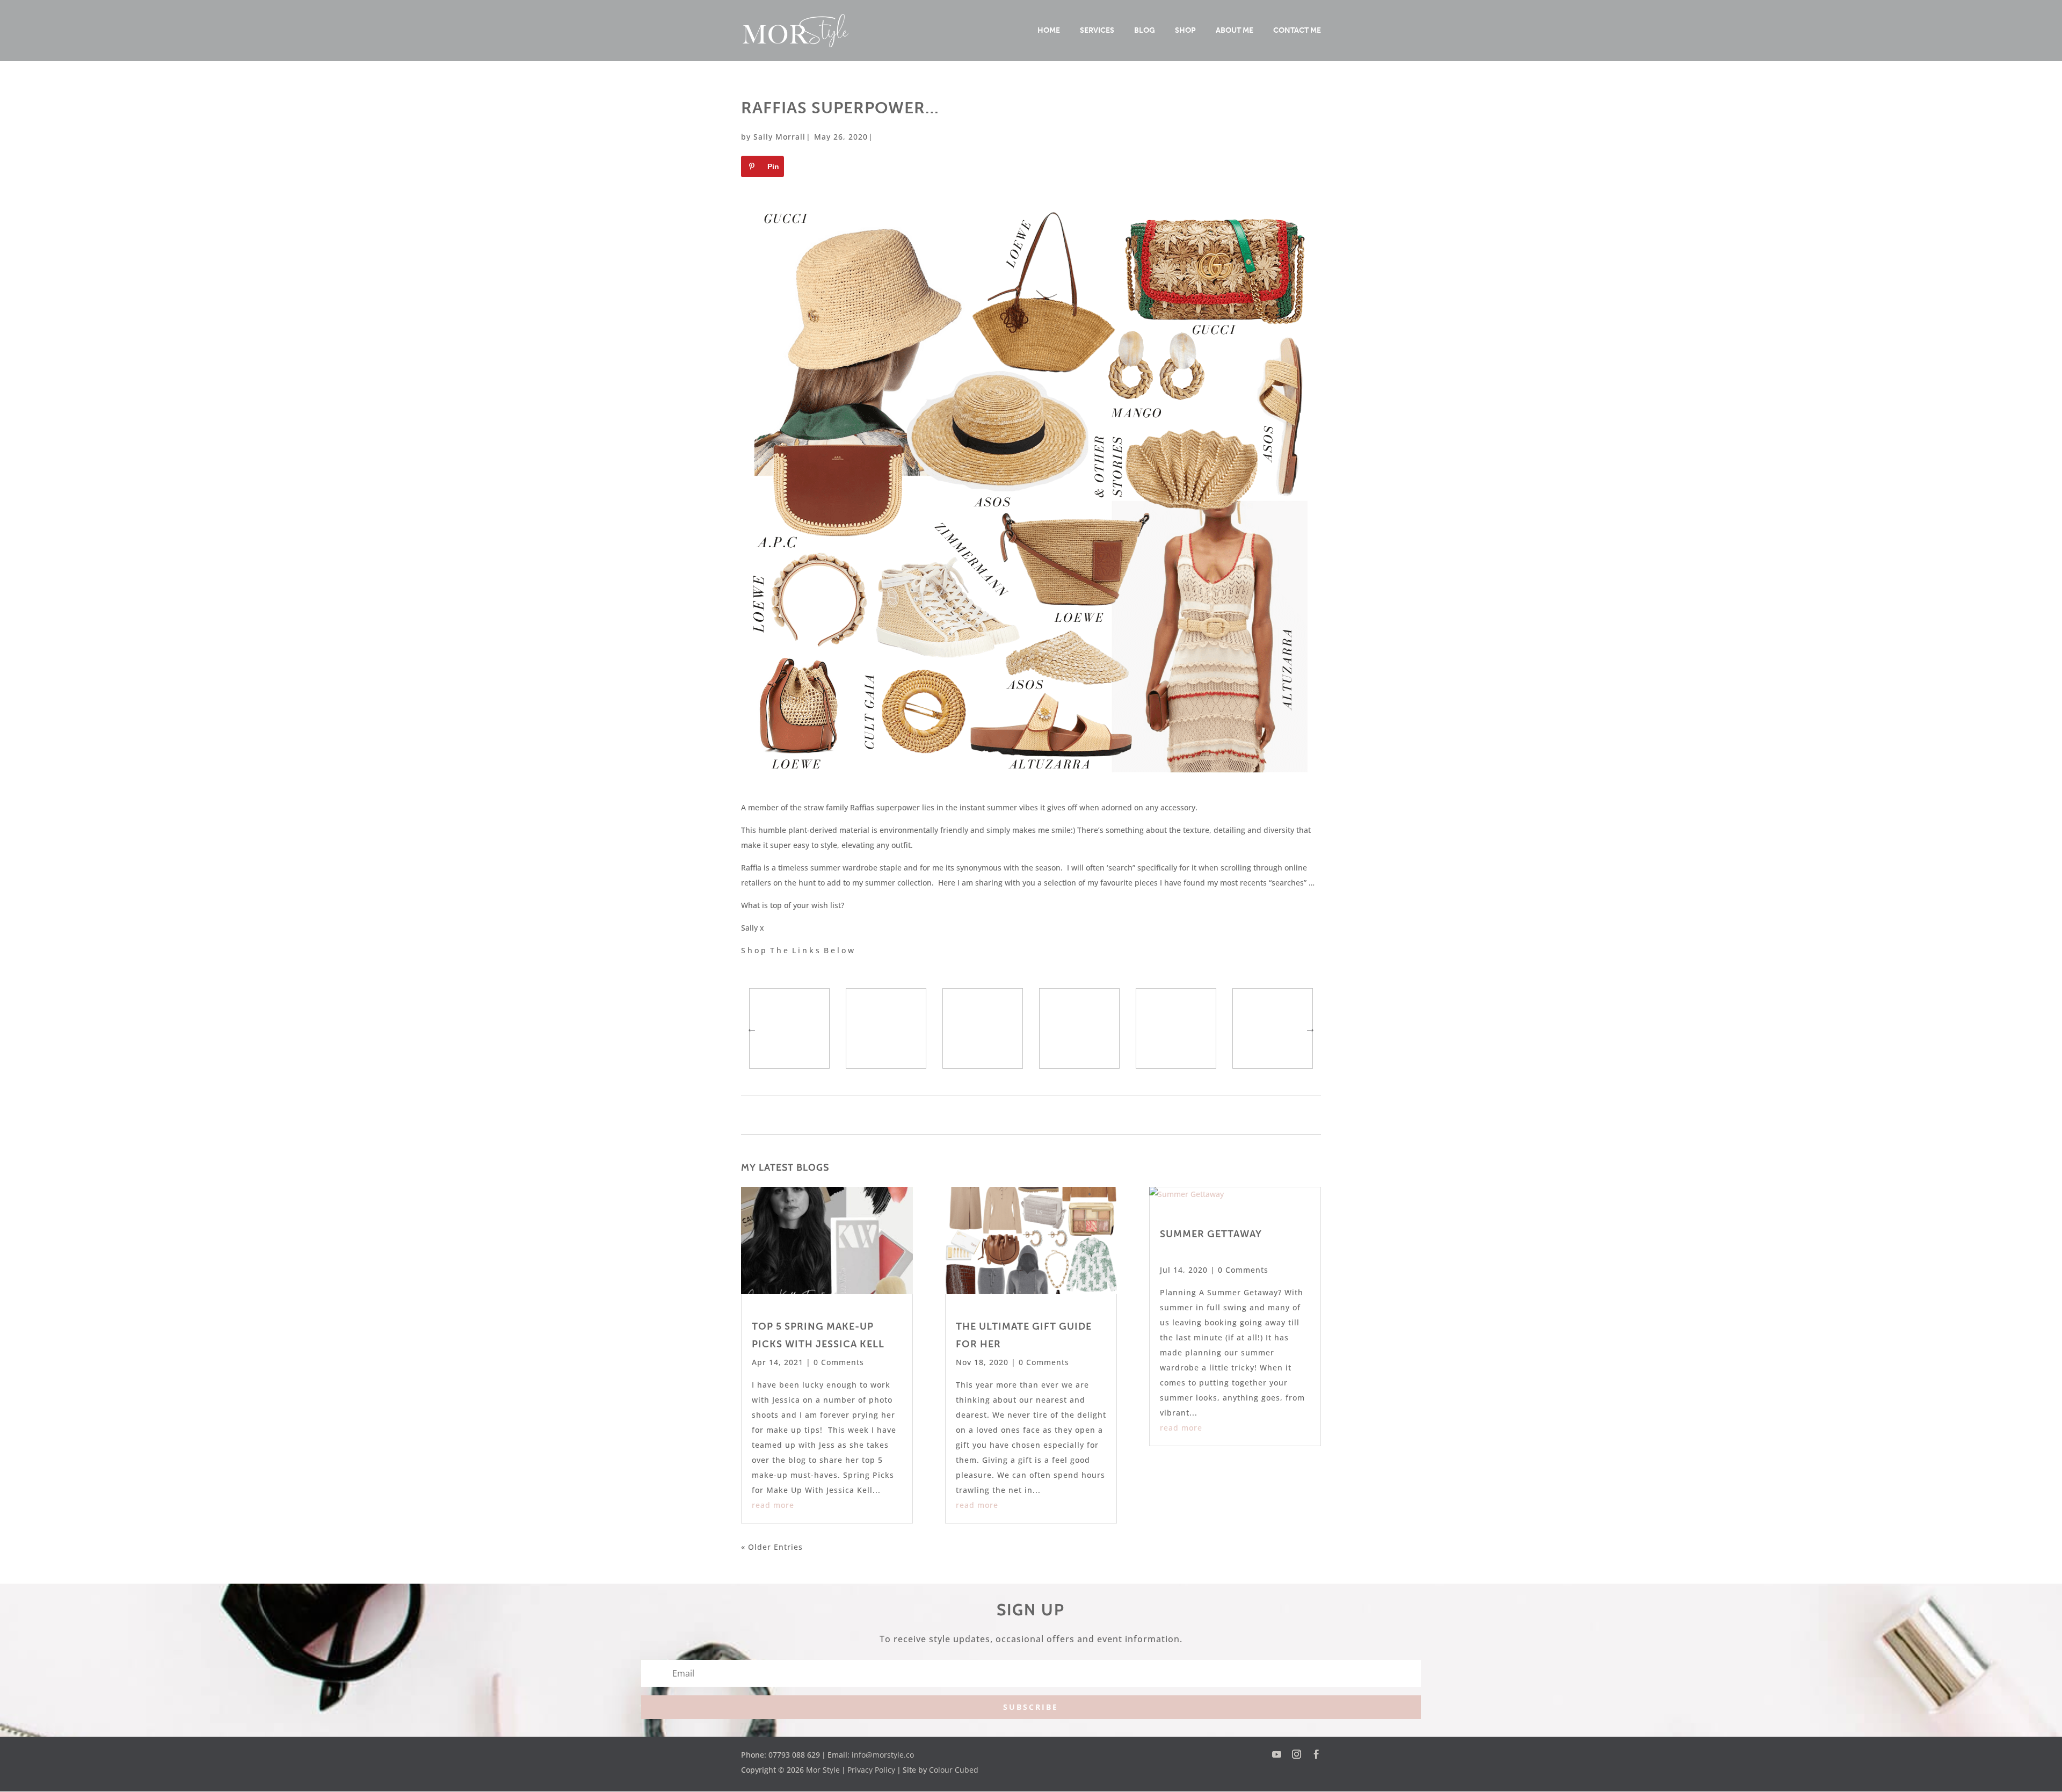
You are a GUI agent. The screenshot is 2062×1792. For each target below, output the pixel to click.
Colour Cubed (954, 1770)
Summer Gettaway (1211, 1234)
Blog (1145, 31)
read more (773, 1505)
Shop (1185, 31)
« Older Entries (772, 1547)
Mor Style (823, 1770)
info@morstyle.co (883, 1755)
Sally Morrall (779, 137)
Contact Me (1297, 31)
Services (1097, 31)
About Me (1235, 31)
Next (1310, 1028)
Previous (752, 1028)
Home (1049, 31)
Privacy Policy (871, 1770)
